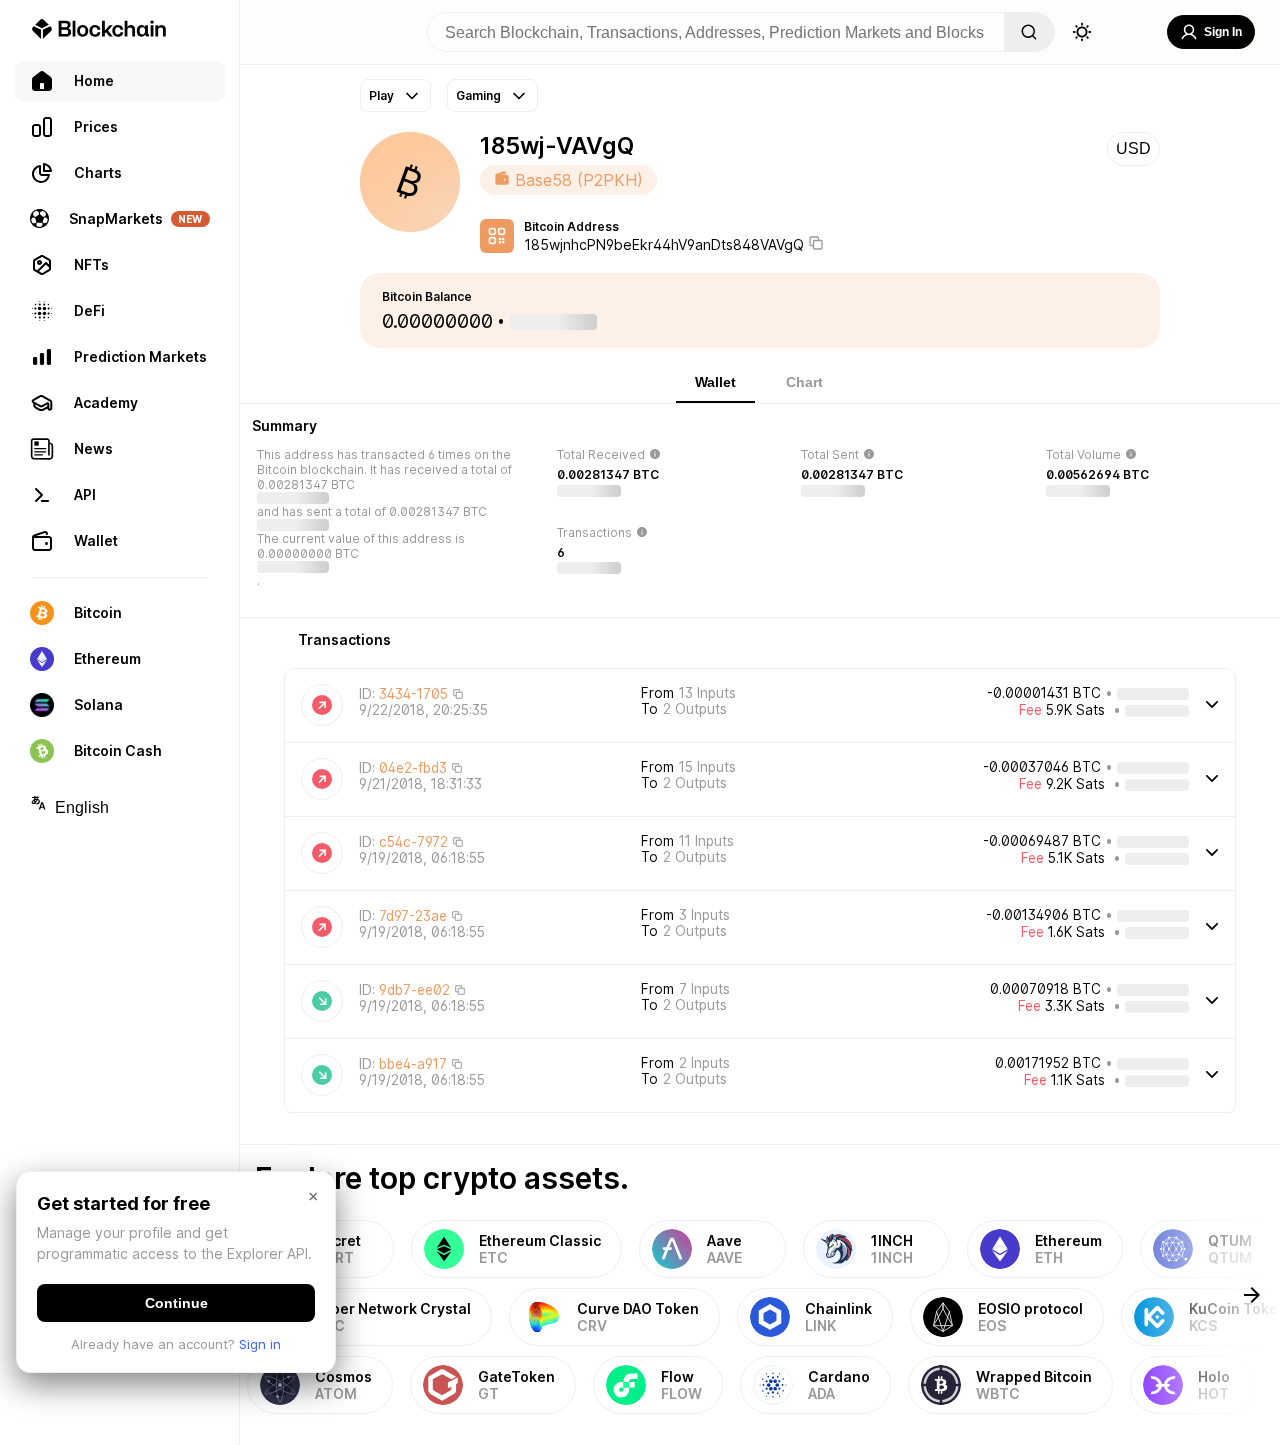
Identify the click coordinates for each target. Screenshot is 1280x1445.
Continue (176, 1303)
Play (381, 95)
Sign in (260, 1344)
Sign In (1223, 32)
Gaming (478, 95)
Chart (804, 382)
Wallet (715, 382)
